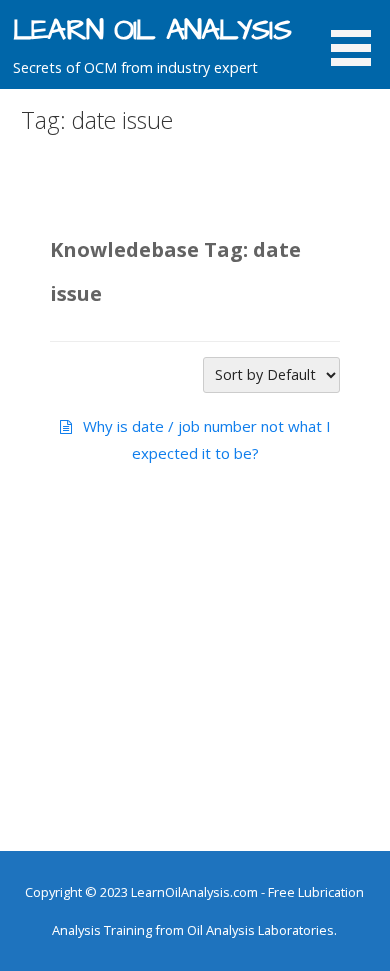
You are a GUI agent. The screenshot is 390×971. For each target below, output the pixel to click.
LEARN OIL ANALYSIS (151, 31)
